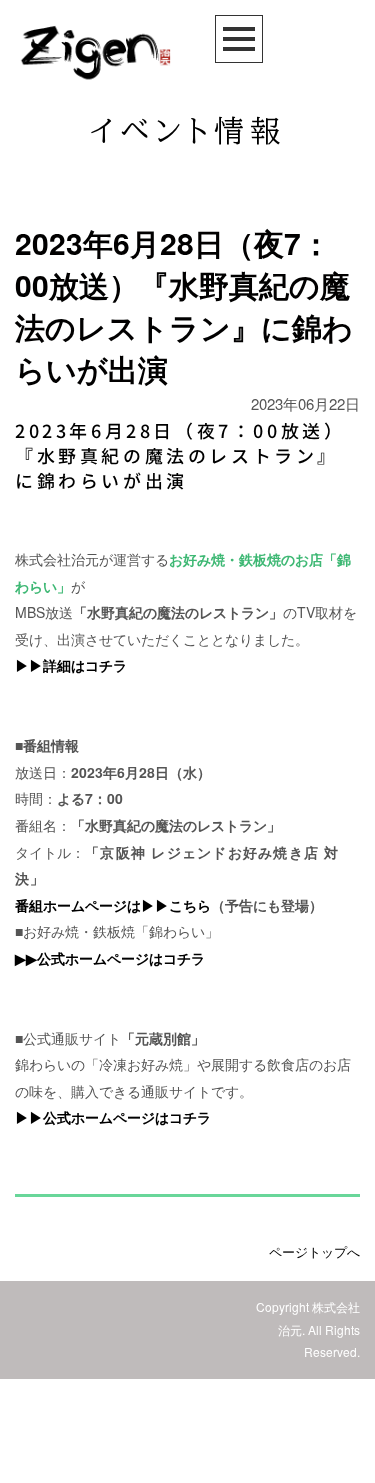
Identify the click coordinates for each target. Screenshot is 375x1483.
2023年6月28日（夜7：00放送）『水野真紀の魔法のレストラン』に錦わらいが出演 (180, 456)
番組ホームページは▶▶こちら (113, 905)
